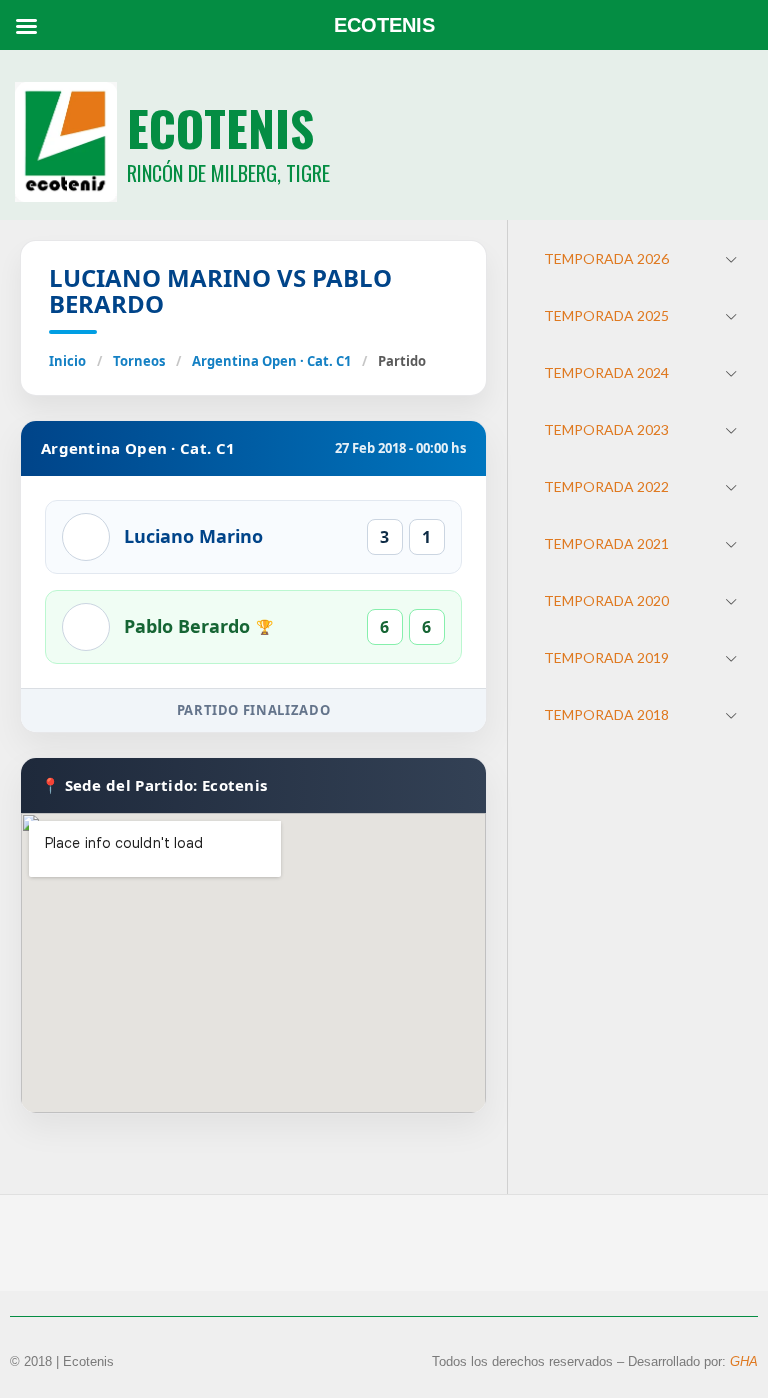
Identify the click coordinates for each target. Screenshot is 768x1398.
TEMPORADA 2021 (606, 543)
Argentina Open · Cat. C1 (271, 361)
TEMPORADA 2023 (606, 429)
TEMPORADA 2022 (606, 486)
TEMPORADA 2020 (606, 600)
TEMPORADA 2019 (606, 657)
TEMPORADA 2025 (606, 315)
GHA (744, 1361)
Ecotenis (220, 127)
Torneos (139, 361)
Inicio (67, 361)
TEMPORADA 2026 (606, 258)
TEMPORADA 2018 (606, 714)
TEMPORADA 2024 (606, 372)
